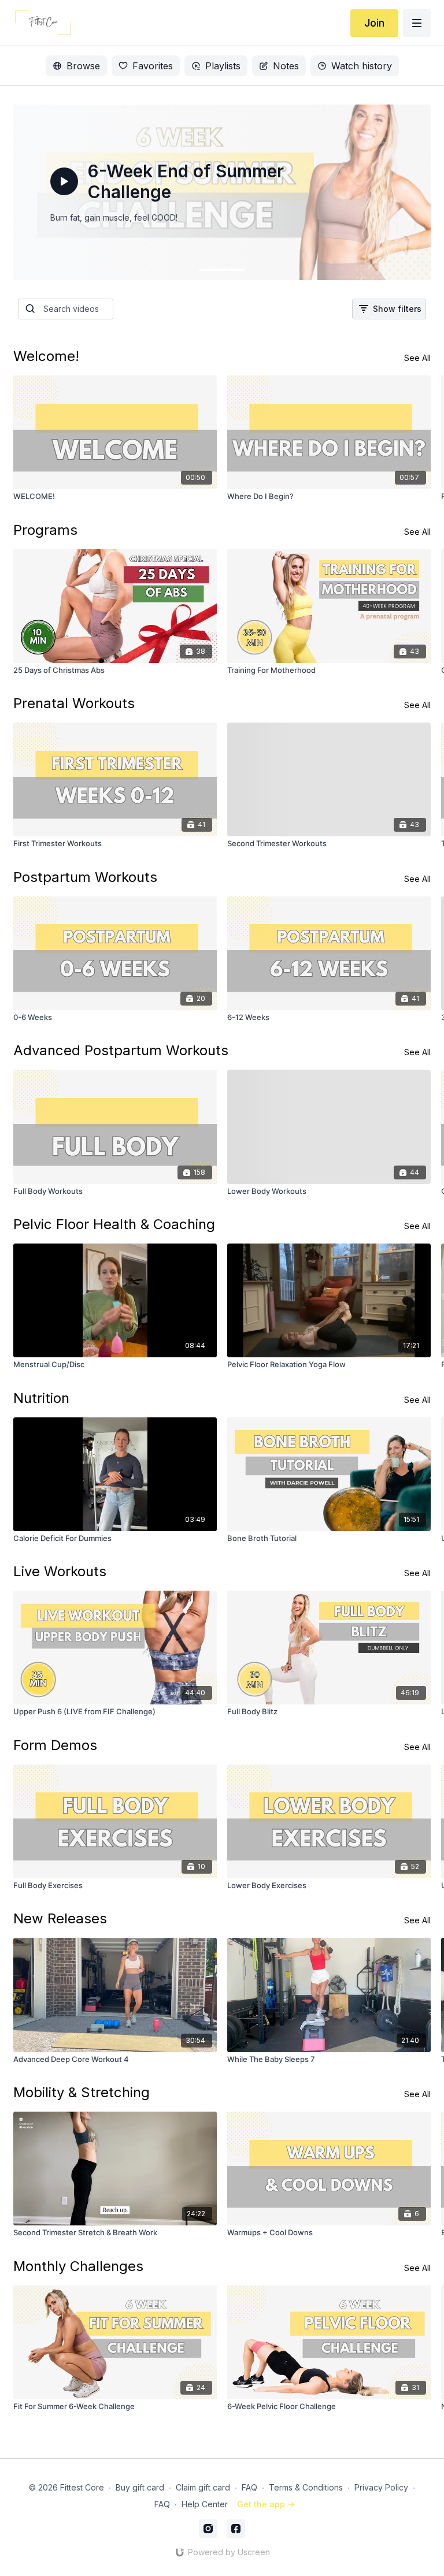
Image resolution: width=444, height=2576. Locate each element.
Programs (45, 530)
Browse (83, 66)
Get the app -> (266, 2504)
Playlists (223, 66)
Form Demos (55, 1745)
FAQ (249, 2487)
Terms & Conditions (306, 2487)
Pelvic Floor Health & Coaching (114, 1224)
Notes (286, 66)
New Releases (60, 1918)
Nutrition (41, 1398)
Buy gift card (140, 2487)
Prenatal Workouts (74, 703)
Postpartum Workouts (85, 877)
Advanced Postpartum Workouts (121, 1050)
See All (417, 358)
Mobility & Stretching (82, 2092)
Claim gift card (203, 2487)
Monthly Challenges (78, 2266)
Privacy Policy (381, 2487)
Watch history (362, 66)
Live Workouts (60, 1571)
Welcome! (46, 356)
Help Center (205, 2504)
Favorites (153, 66)
